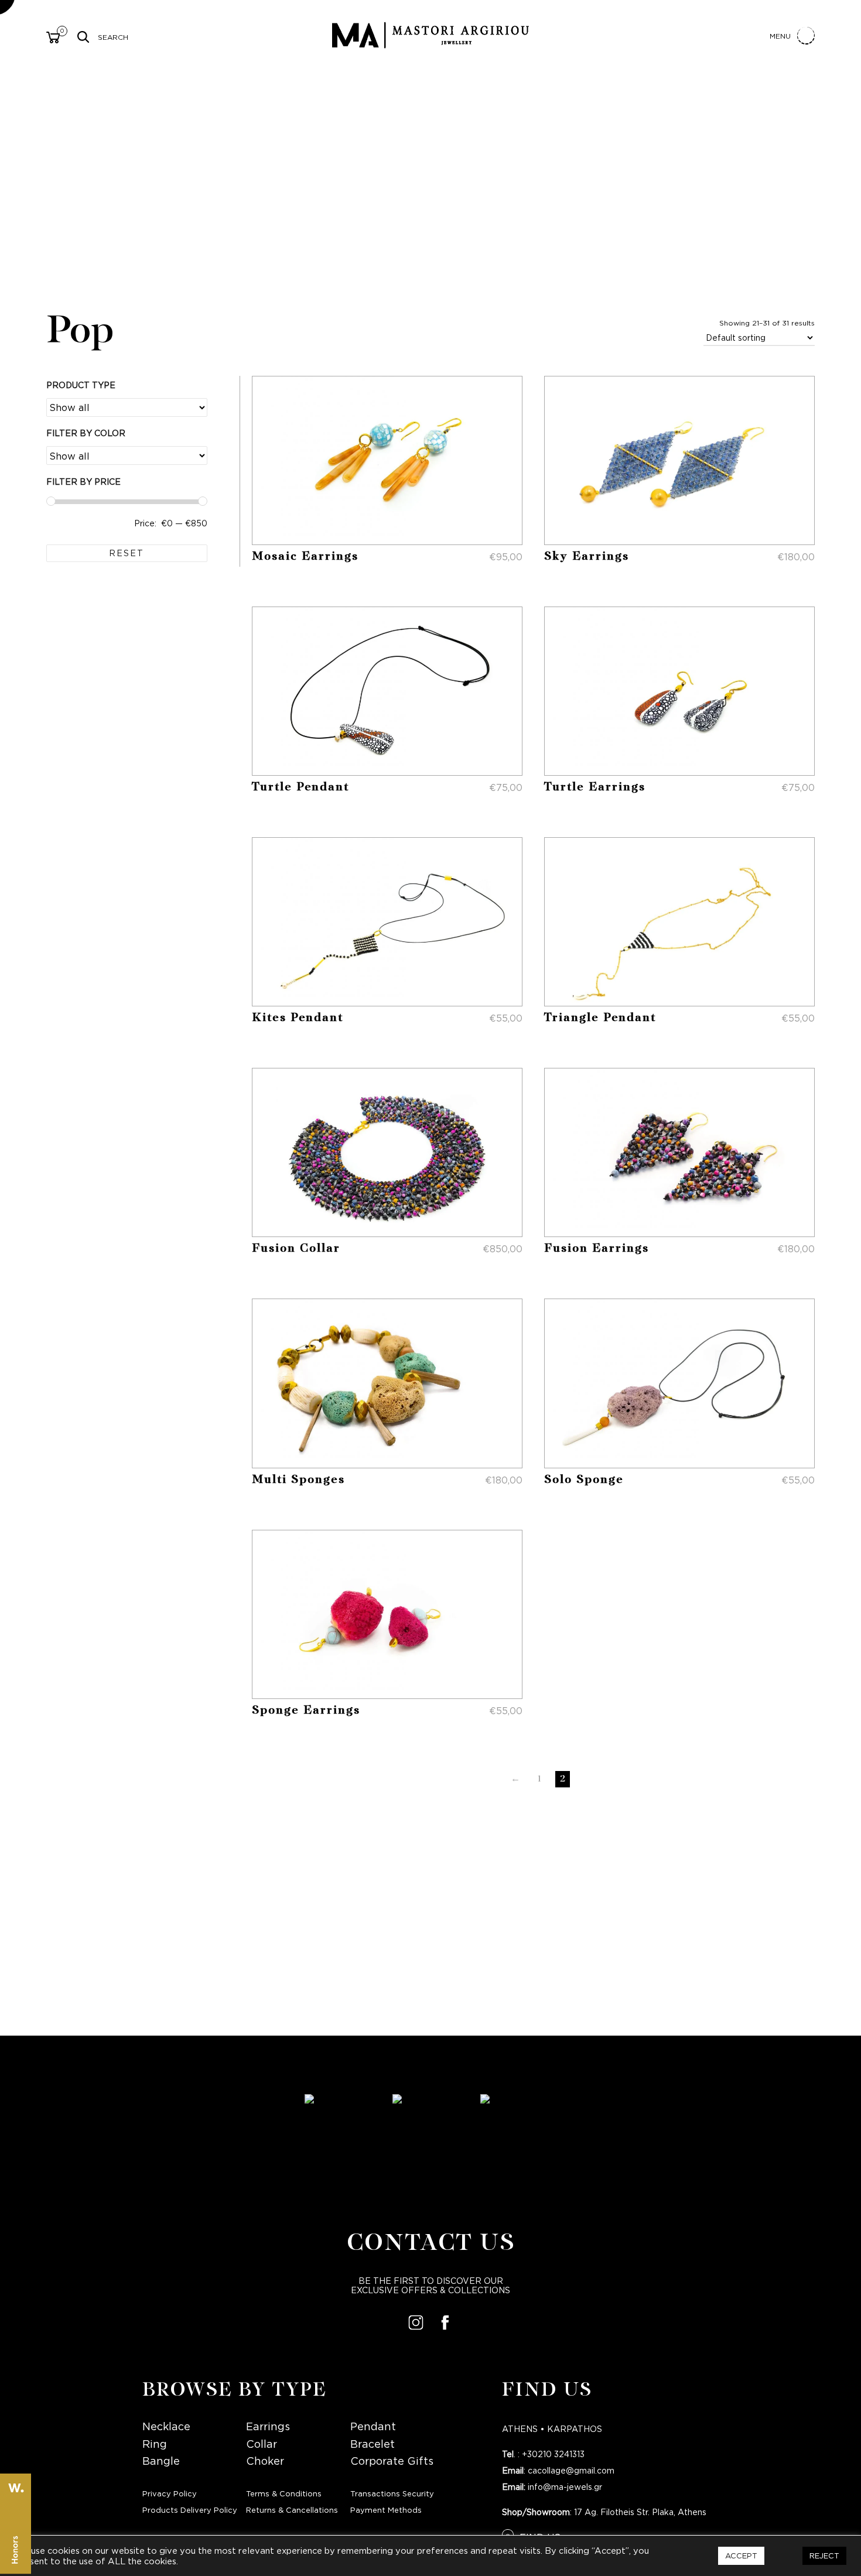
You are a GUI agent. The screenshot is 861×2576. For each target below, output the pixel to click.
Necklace (166, 2426)
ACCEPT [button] (741, 2556)
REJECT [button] (824, 2556)
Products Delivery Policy (190, 2510)
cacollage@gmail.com (571, 2471)
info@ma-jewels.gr (565, 2487)
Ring (155, 2444)
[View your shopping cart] (53, 39)
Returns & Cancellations (292, 2510)
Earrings (268, 2426)
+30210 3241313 (553, 2454)
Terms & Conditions (284, 2494)
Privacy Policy (170, 2494)
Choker (265, 2461)
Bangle (161, 2461)
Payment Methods (386, 2510)
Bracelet (373, 2444)
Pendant (373, 2426)
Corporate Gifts (392, 2461)
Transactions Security (392, 2494)
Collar (262, 2444)
